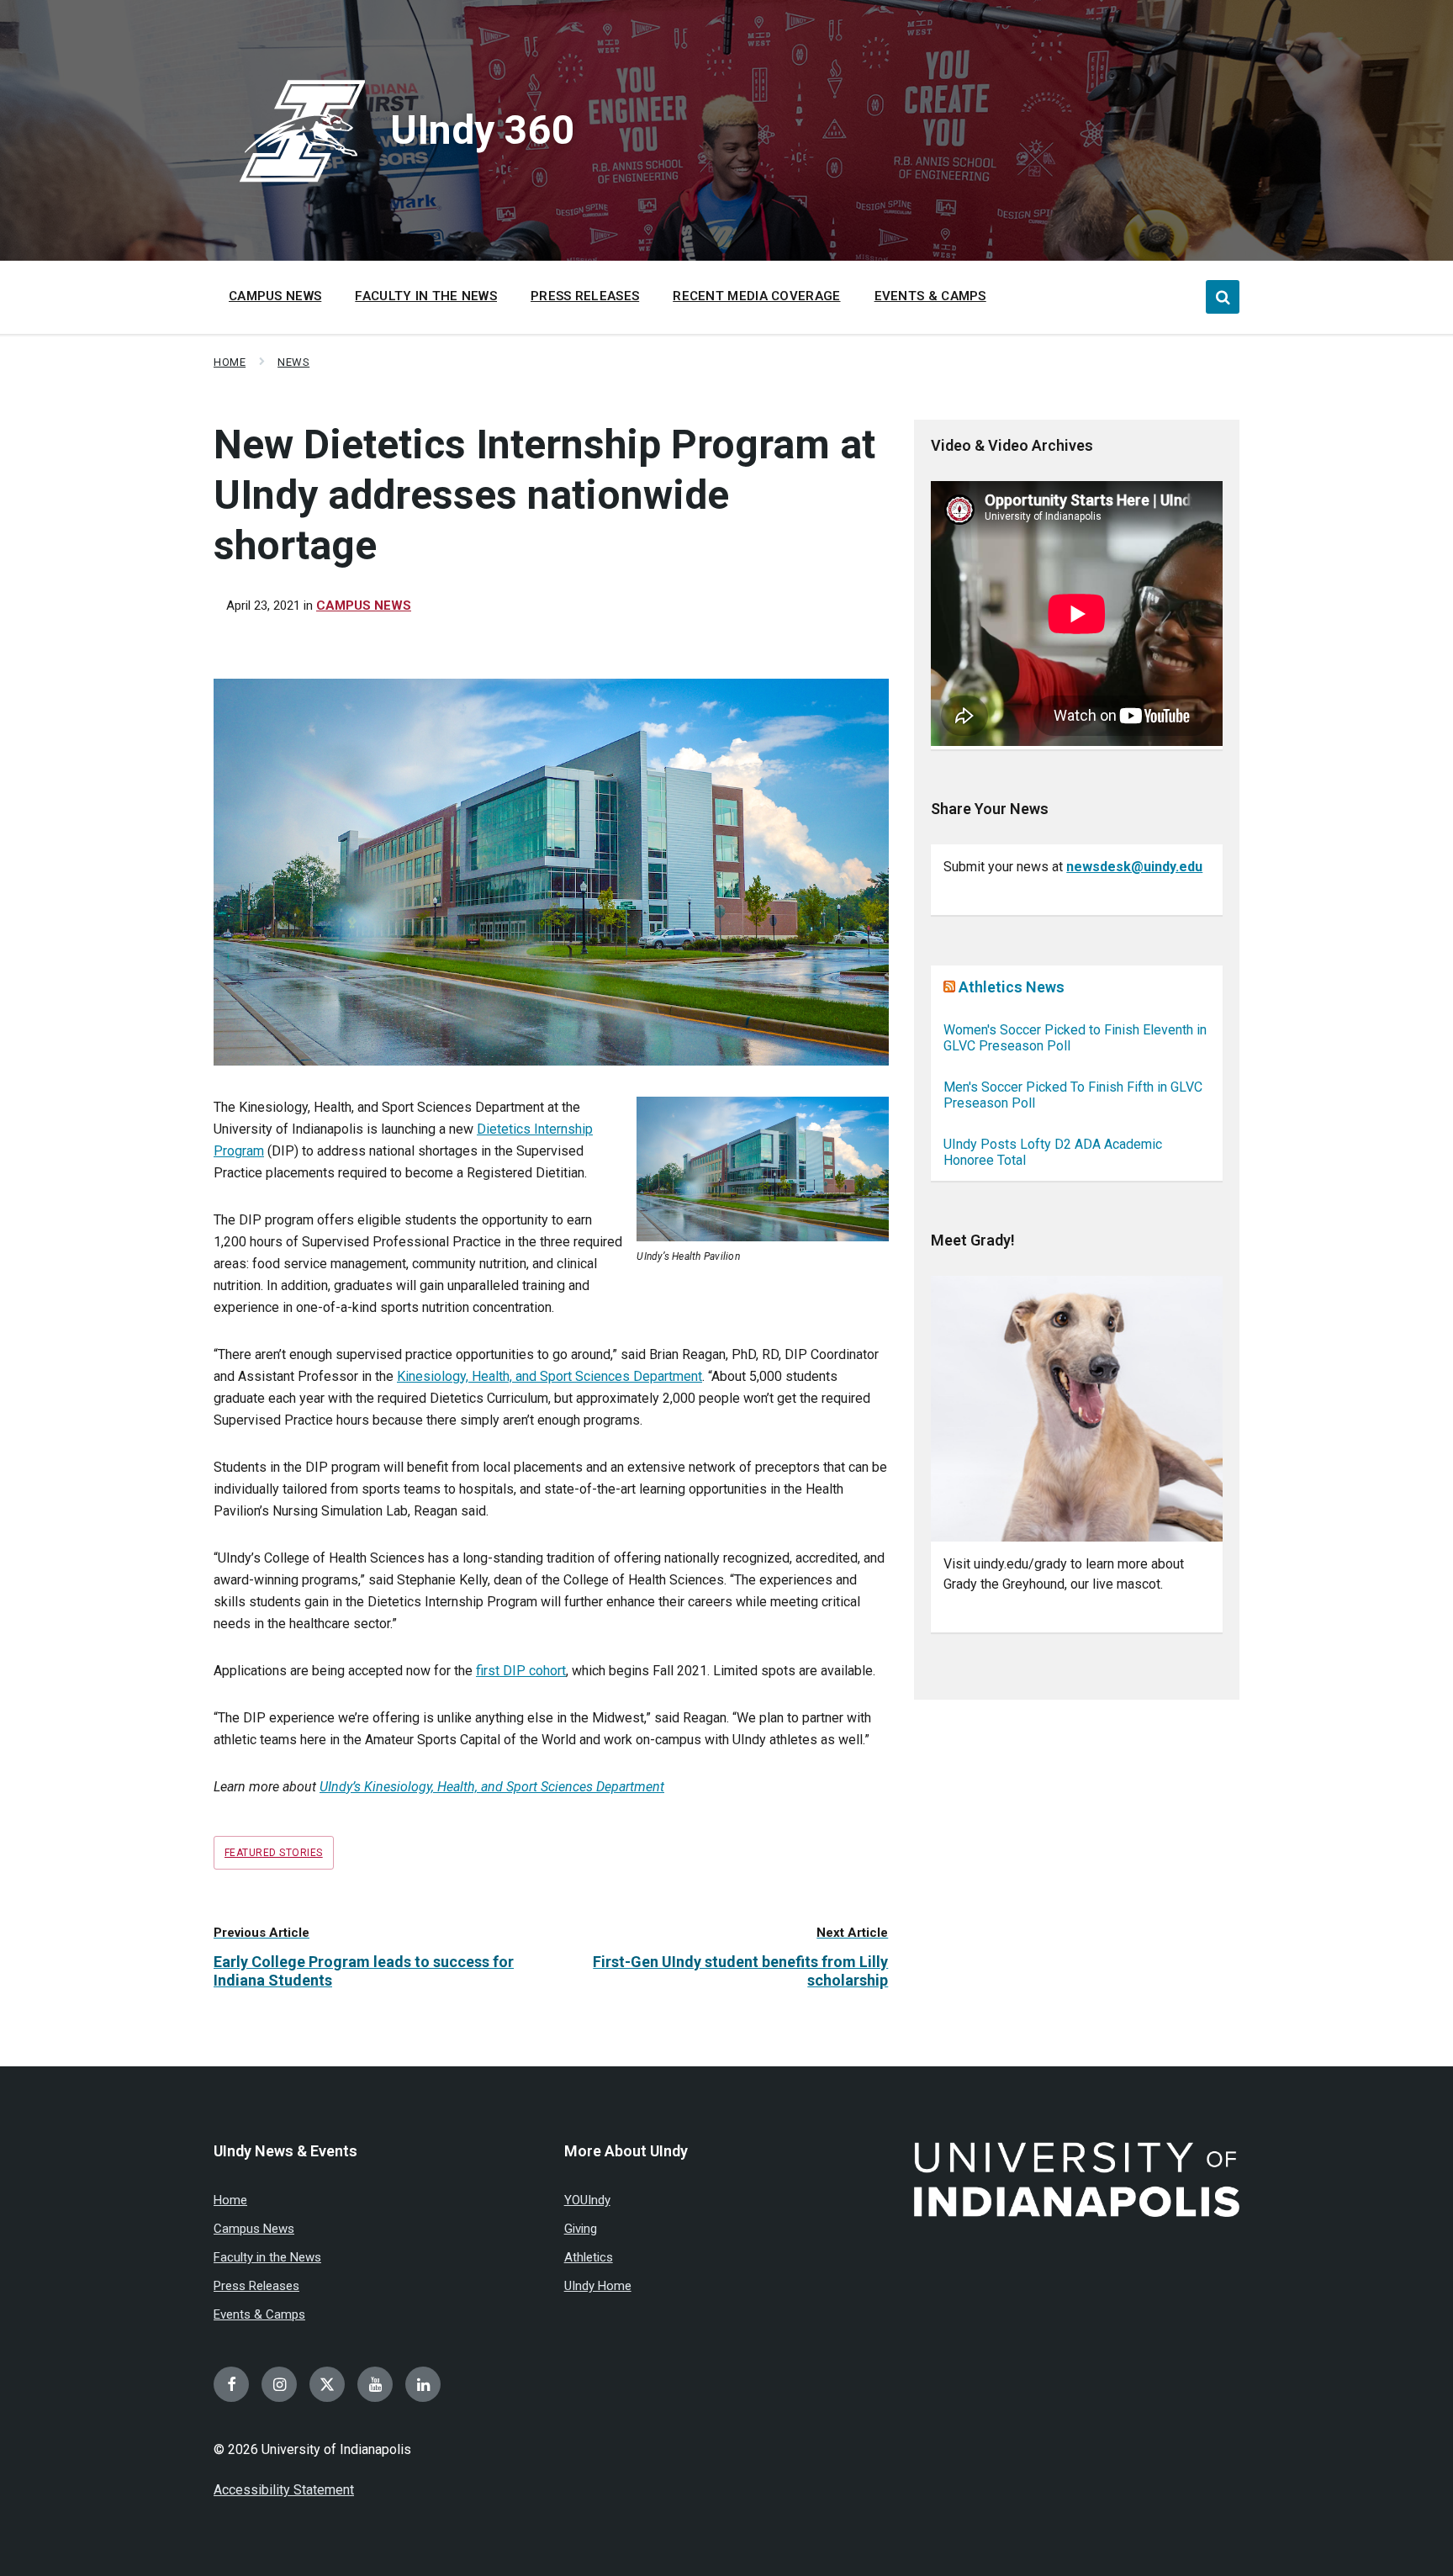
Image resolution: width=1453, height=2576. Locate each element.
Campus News (364, 606)
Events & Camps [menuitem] (930, 296)
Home (230, 362)
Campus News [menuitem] (275, 296)
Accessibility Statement (284, 2490)
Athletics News (1012, 987)
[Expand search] (1223, 297)
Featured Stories (274, 1853)
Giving (581, 2229)
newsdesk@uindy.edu (1134, 867)
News (293, 362)
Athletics (589, 2257)
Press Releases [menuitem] (585, 296)
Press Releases (256, 2286)
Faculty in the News (267, 2257)
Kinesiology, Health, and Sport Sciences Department (549, 1376)
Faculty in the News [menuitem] (426, 296)
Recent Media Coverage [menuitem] (756, 296)
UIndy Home (598, 2286)
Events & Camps (259, 2314)
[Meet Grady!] (1077, 1409)
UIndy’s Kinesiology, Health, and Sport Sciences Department (492, 1787)
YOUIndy (587, 2200)
